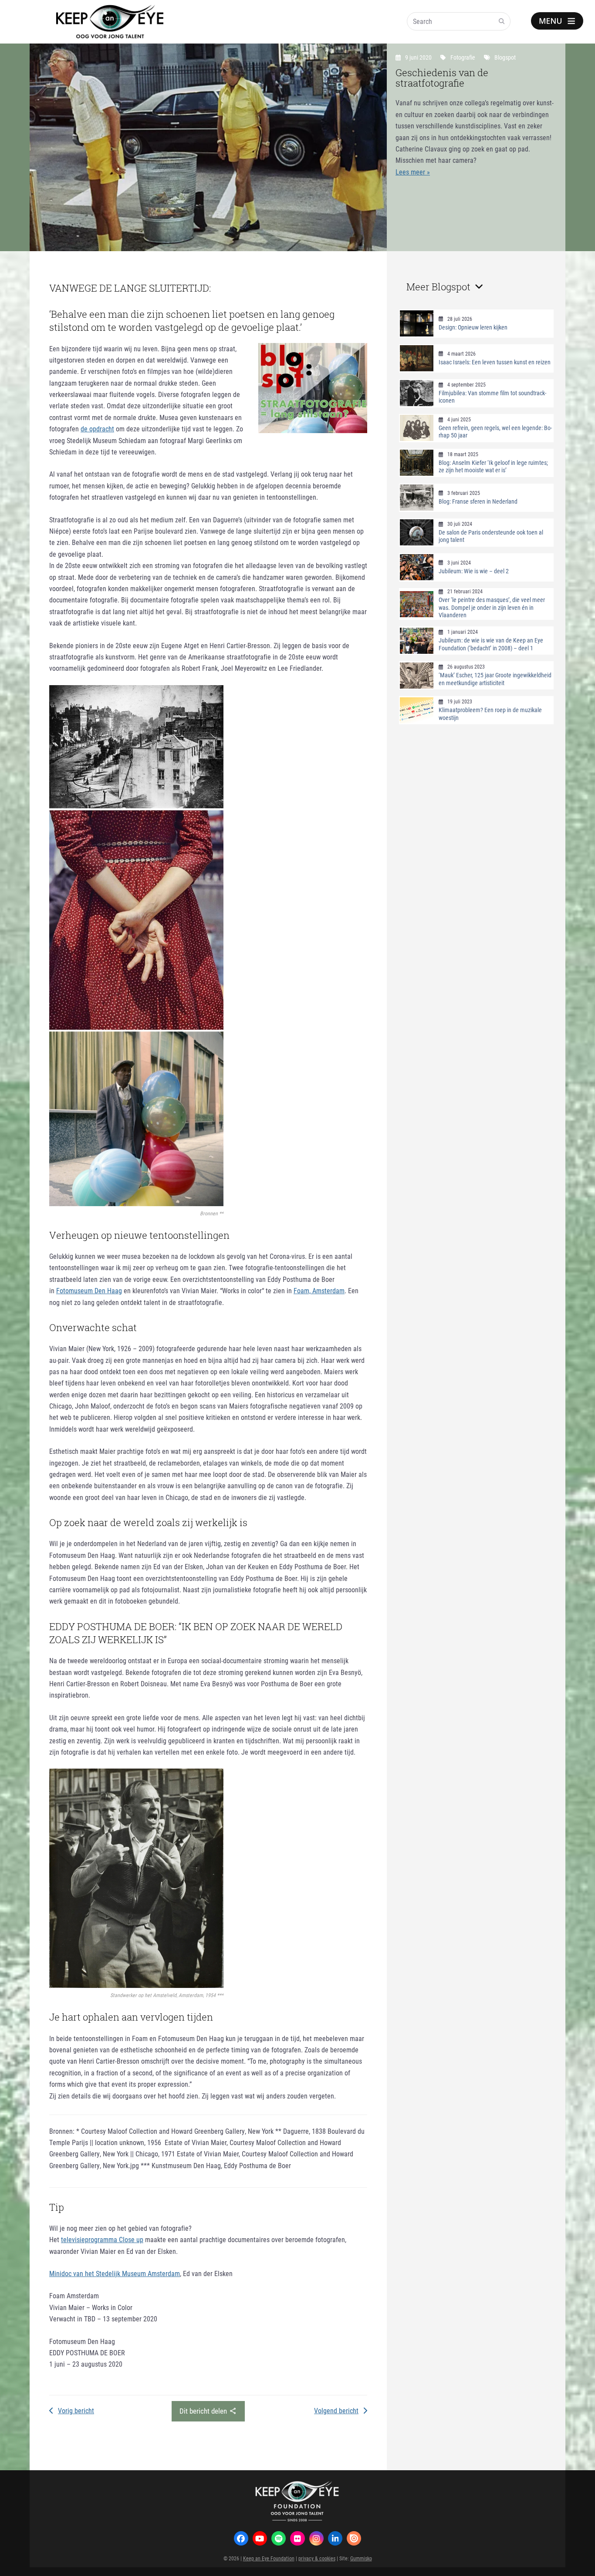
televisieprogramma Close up (102, 2239)
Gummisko (361, 2558)
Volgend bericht (336, 2410)
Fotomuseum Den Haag (89, 1290)
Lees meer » (413, 172)
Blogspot (505, 57)
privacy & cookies (317, 2558)
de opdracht (97, 429)
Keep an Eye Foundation (269, 2558)
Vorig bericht (76, 2410)
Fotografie (463, 57)
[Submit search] (502, 21)
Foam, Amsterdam (319, 1290)
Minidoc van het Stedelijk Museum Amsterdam (115, 2273)
